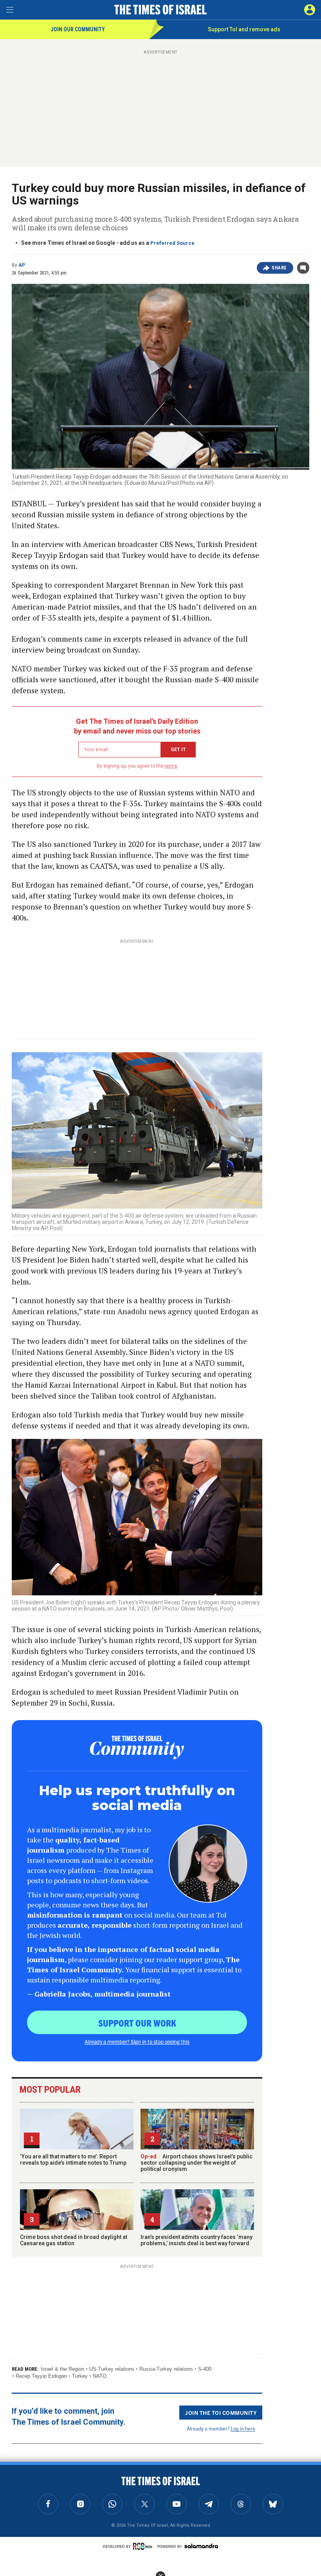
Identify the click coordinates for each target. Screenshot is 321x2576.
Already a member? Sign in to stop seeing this (137, 2041)
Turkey (80, 2376)
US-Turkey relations (112, 2369)
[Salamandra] (201, 2546)
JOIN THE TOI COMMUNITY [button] (221, 2413)
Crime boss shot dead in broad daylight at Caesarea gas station (74, 2240)
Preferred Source (172, 243)
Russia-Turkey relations (166, 2369)
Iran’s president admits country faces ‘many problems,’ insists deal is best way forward (197, 2240)
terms (171, 766)
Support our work (137, 2023)
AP (22, 265)
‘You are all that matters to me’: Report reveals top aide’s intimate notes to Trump (73, 2160)
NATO (100, 2376)
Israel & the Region (62, 2369)
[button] (310, 10)
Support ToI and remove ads (244, 29)
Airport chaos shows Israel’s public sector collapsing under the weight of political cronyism (197, 2163)
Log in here (243, 2428)
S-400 (205, 2369)
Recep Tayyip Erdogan (41, 2376)
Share (279, 268)
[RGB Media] (144, 2546)
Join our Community (78, 29)
